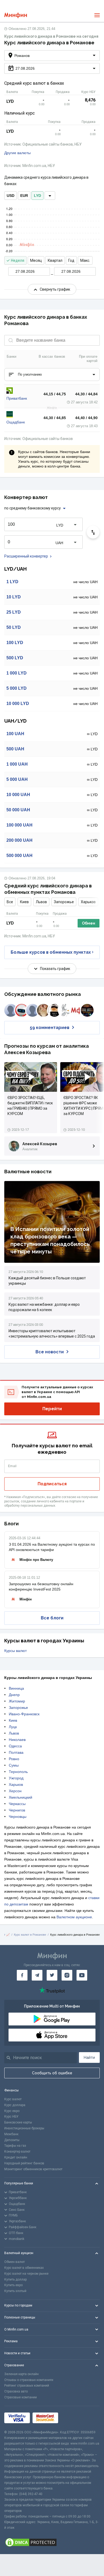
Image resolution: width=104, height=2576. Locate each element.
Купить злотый (15, 2291)
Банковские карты (18, 2122)
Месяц (36, 260)
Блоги (11, 1524)
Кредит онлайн (16, 2157)
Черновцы (18, 1817)
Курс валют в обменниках (24, 2268)
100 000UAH (19, 825)
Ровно (14, 1759)
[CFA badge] (73, 2418)
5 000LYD (17, 688)
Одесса (15, 1746)
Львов (41, 902)
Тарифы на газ (15, 2146)
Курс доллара (15, 2105)
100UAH (15, 734)
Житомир (17, 1701)
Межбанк (11, 2134)
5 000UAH (17, 779)
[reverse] (93, 532)
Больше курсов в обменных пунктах (51, 952)
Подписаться (52, 1484)
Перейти (52, 1409)
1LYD (12, 582)
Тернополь (18, 1772)
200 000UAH (19, 840)
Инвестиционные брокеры (24, 2128)
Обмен (89, 923)
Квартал (55, 260)
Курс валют (13, 2099)
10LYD (14, 597)
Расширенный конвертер (26, 556)
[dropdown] (50, 196)
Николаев (17, 1740)
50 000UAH (18, 810)
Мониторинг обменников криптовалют (33, 2169)
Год (71, 260)
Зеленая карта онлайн (21, 2374)
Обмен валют (15, 2262)
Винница (16, 1688)
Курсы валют (15, 1651)
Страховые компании (21, 2397)
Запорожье (64, 902)
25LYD (14, 612)
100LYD (15, 643)
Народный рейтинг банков (24, 2163)
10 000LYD (18, 704)
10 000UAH (18, 795)
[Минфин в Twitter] (52, 1975)
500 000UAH (19, 856)
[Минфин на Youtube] (82, 1975)
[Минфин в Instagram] (67, 1975)
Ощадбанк (16, 422)
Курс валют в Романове (30, 1935)
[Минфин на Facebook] (22, 1975)
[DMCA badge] (52, 2542)
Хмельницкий (21, 1797)
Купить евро (13, 2285)
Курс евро (12, 2111)
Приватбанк (17, 398)
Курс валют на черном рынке (26, 2274)
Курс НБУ (11, 2117)
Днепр (14, 1695)
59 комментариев (50, 1028)
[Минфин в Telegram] (37, 1975)
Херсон (15, 1791)
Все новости (50, 1352)
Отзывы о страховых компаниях (29, 2380)
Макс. (85, 260)
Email (12, 1466)
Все (10, 902)
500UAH (15, 749)
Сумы (14, 1765)
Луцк (13, 1727)
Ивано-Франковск (24, 1714)
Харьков (88, 902)
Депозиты (12, 2140)
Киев (24, 902)
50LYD (14, 627)
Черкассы (17, 1804)
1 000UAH (17, 764)
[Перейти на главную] (16, 15)
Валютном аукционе (74, 1917)
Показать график (55, 969)
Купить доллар (15, 2279)
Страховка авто (16, 2391)
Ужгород (16, 1778)
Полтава (16, 1752)
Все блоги (52, 1618)
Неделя (18, 260)
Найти (89, 2057)
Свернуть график (55, 289)
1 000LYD (17, 673)
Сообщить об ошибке (52, 2073)
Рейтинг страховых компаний (27, 2386)
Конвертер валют (17, 2152)
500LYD (15, 658)
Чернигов (17, 1810)
